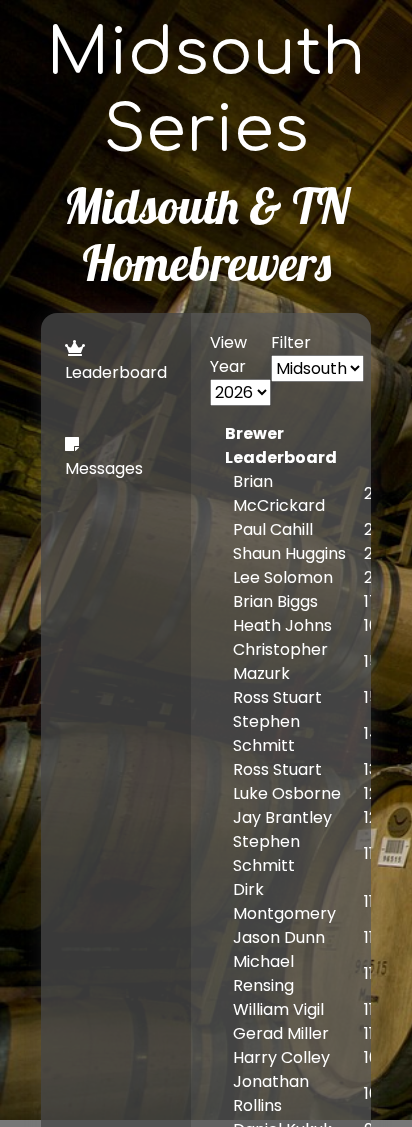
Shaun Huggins (289, 553)
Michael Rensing (263, 973)
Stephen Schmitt (266, 733)
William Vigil (278, 1009)
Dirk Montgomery (284, 901)
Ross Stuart (277, 697)
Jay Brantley (282, 817)
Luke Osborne (287, 793)
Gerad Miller (281, 1033)
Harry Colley (281, 1057)
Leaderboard (116, 372)
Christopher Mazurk (280, 661)
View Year (228, 354)
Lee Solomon (283, 577)
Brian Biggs (275, 601)
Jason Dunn (279, 937)
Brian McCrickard (279, 493)
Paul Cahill (273, 529)
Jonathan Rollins (271, 1093)
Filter (291, 342)
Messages (104, 468)
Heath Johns (282, 625)
